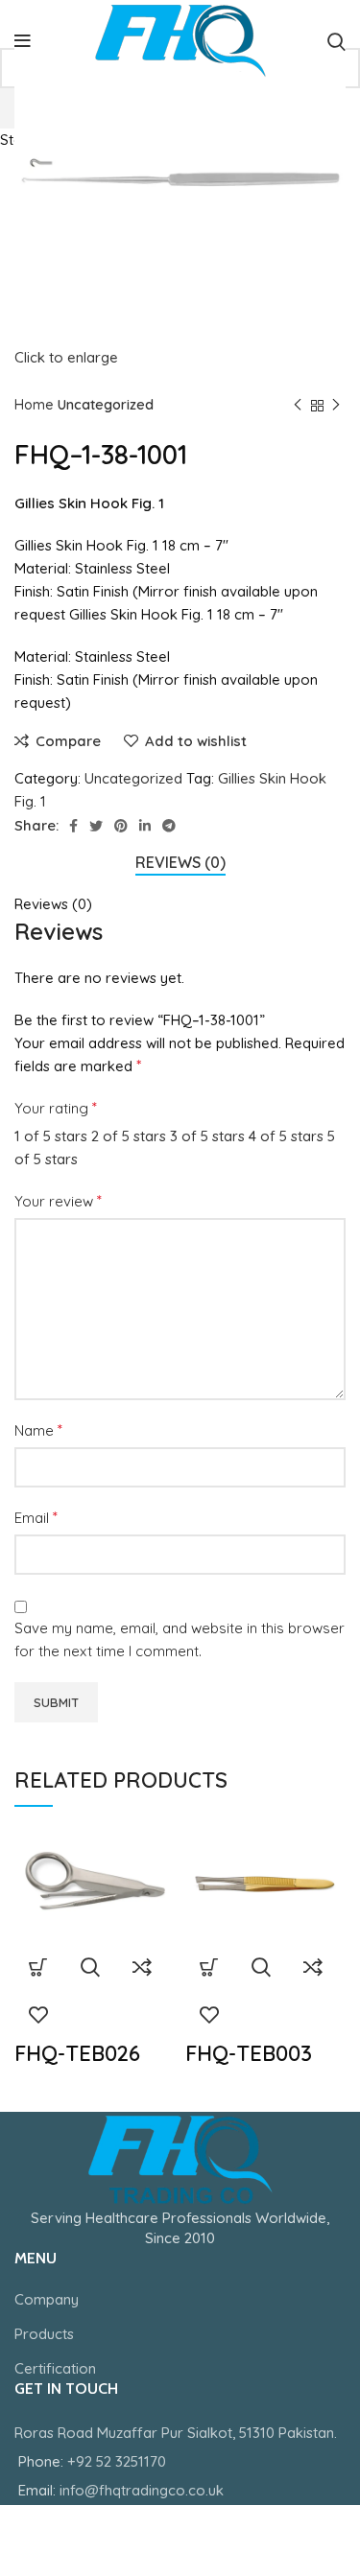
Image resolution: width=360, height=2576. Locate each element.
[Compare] (142, 1967)
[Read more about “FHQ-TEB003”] (209, 1967)
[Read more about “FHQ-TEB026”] (38, 1967)
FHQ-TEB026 (77, 2053)
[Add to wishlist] (38, 2015)
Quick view (90, 1967)
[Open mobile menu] (23, 41)
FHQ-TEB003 (249, 2053)
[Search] (336, 41)
